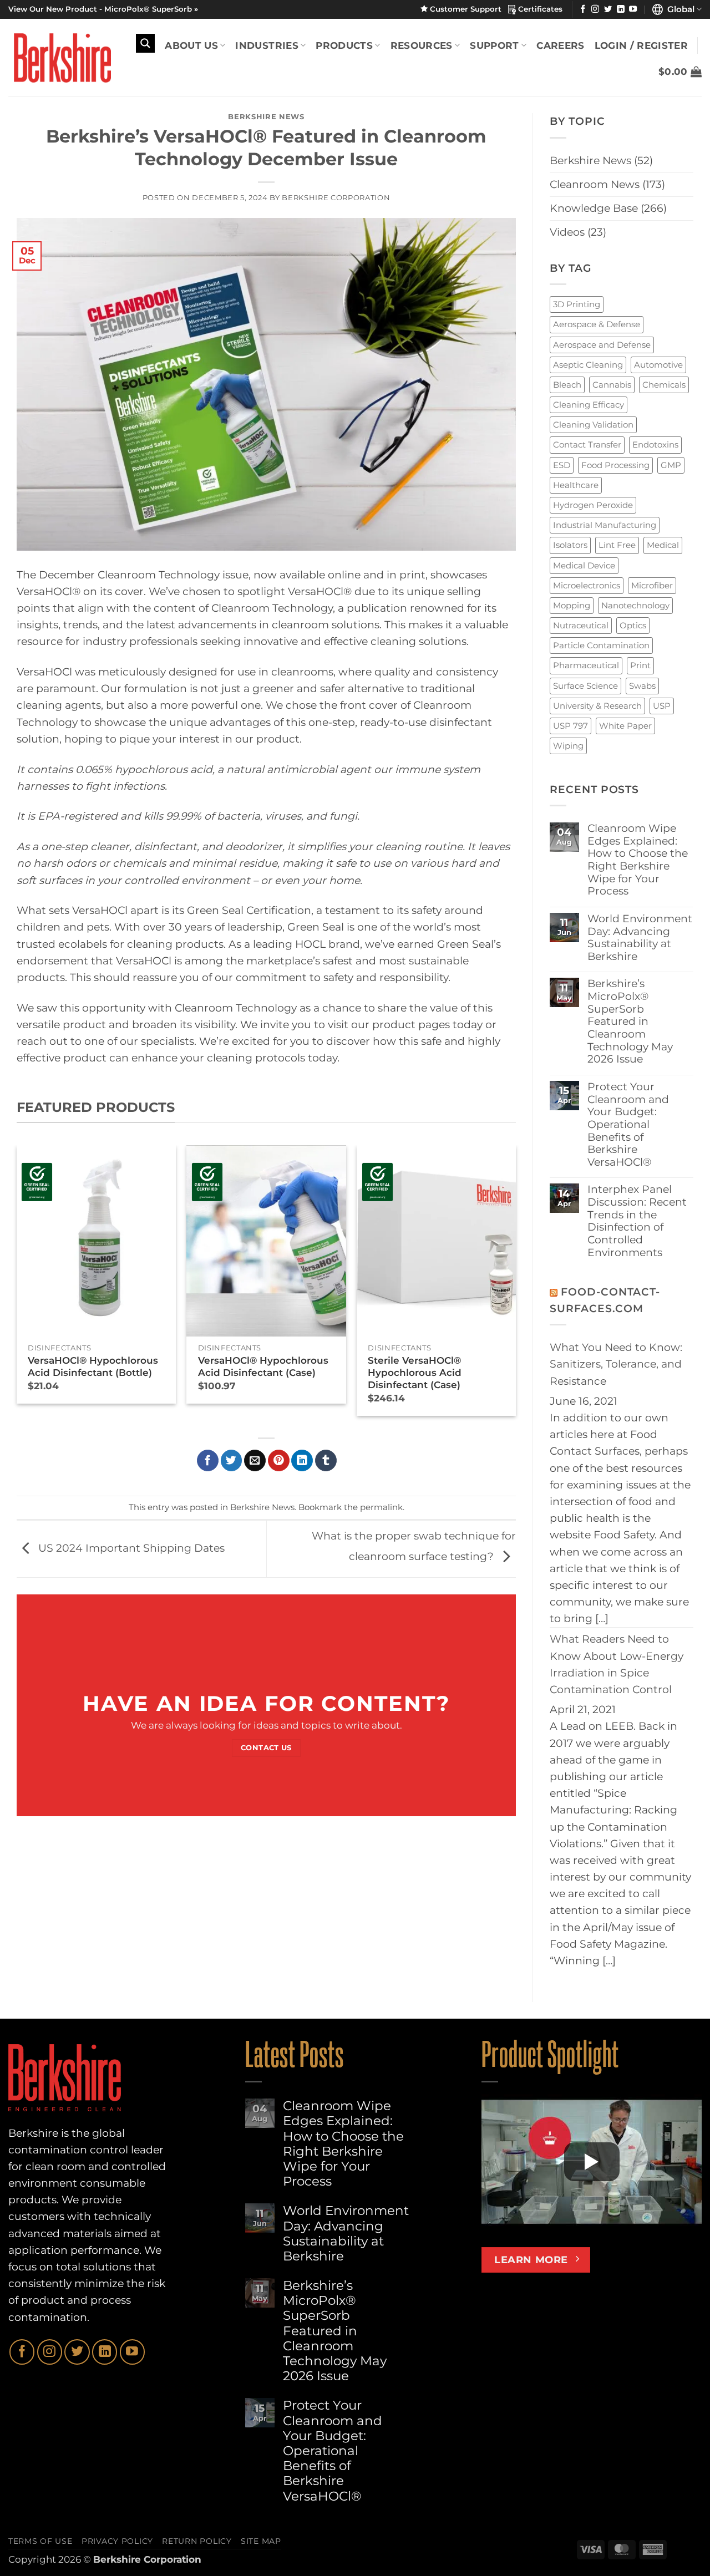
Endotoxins (655, 444)
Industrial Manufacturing (605, 525)
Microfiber (652, 585)
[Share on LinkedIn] (302, 1460)
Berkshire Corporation (336, 197)
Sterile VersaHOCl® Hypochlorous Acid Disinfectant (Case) (415, 1373)
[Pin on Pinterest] (279, 1460)
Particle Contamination (601, 645)
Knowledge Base (594, 208)
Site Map (261, 2541)
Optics (633, 625)
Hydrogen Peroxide (593, 505)
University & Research (597, 706)
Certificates (539, 9)
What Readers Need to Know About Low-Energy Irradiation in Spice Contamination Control (617, 1664)
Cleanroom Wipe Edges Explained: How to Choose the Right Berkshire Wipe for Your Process (638, 860)
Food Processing (615, 465)
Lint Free (617, 545)
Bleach (567, 385)
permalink (381, 1507)
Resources (422, 45)
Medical (663, 545)
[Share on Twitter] (232, 1460)
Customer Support (468, 9)
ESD (562, 465)
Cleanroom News (595, 184)
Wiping (568, 746)
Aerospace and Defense (602, 345)
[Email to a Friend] (255, 1460)
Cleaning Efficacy (589, 405)
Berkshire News (266, 116)
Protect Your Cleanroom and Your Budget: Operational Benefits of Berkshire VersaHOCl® (628, 1125)
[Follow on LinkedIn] (621, 9)
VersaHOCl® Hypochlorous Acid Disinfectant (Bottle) (93, 1366)
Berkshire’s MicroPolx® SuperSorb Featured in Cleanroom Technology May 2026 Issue (630, 1022)
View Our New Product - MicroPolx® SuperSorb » (103, 9)
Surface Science (585, 686)
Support (494, 45)
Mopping (572, 605)
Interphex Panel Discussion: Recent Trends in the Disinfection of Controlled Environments (637, 1221)
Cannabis (612, 385)
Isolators (570, 545)
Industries (267, 45)
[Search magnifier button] (145, 43)
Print (640, 665)
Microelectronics (587, 585)
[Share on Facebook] (208, 1460)
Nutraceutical (581, 625)
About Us (191, 45)
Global (679, 9)
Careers (560, 45)
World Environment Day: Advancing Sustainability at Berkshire (640, 938)
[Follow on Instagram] (595, 9)
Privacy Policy (117, 2541)
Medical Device (584, 565)
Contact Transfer (587, 444)
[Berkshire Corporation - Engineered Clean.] (60, 58)
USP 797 (570, 726)
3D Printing (577, 304)
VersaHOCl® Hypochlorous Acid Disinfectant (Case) (263, 1366)
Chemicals (664, 385)
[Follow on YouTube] (633, 9)
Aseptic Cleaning (588, 365)
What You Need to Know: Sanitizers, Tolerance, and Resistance (616, 1364)
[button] (680, 72)
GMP (671, 465)
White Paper (625, 726)
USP (662, 706)
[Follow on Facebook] (583, 9)
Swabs (642, 686)
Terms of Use (40, 2541)
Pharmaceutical (586, 665)
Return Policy (197, 2541)
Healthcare (576, 485)
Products (344, 45)
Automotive (658, 365)
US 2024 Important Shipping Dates (130, 1548)
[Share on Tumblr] (326, 1460)
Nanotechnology (635, 605)
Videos (567, 232)
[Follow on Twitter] (608, 9)
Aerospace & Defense (597, 324)
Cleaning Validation (593, 425)
